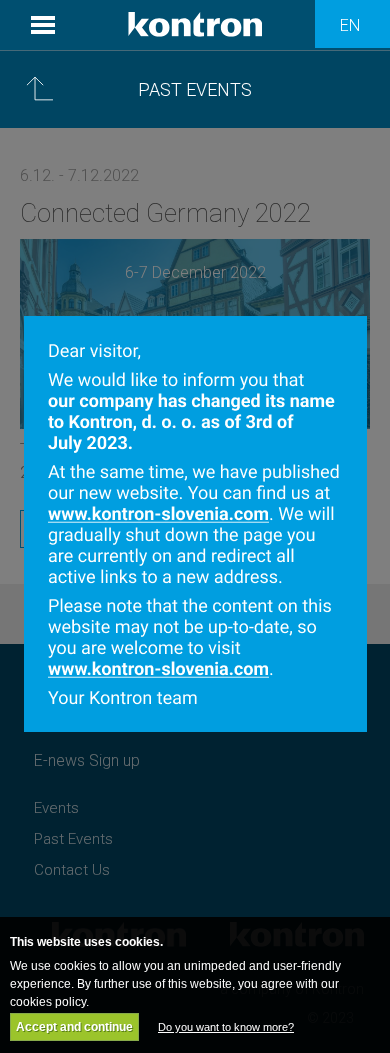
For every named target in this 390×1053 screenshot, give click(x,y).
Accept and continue (74, 1027)
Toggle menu (42, 24)
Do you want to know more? (226, 1027)
